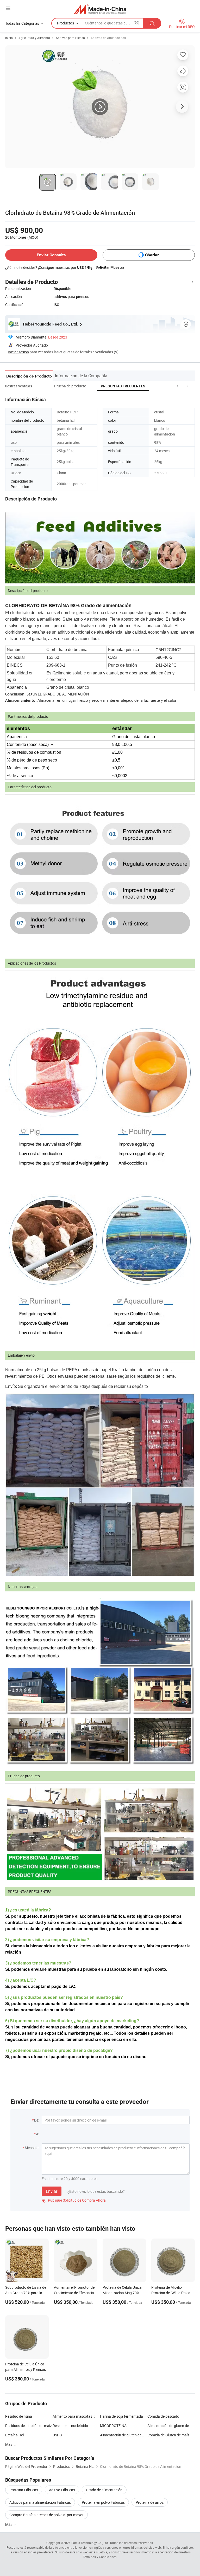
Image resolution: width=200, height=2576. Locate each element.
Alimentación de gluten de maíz (124, 2435)
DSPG (57, 2435)
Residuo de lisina (19, 2416)
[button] (178, 386)
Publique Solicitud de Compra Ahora (74, 2200)
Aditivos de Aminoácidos (108, 38)
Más (9, 2524)
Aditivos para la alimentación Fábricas (40, 2502)
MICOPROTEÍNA (113, 2426)
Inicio (9, 38)
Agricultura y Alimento (34, 38)
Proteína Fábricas (24, 2490)
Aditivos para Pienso (70, 38)
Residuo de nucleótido (70, 2426)
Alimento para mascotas (72, 2416)
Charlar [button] (152, 255)
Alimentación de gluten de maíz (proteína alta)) (171, 2426)
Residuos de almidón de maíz (29, 2426)
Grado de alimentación (104, 2490)
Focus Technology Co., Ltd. (90, 2543)
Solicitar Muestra (110, 267)
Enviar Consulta (51, 255)
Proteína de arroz (150, 2502)
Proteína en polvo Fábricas (103, 2502)
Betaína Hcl (14, 2435)
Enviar (52, 2191)
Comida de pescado (163, 2416)
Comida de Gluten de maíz (168, 2435)
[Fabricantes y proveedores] (100, 9)
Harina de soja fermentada (121, 2416)
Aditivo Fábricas (62, 2490)
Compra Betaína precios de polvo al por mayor (46, 2515)
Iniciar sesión (18, 352)
